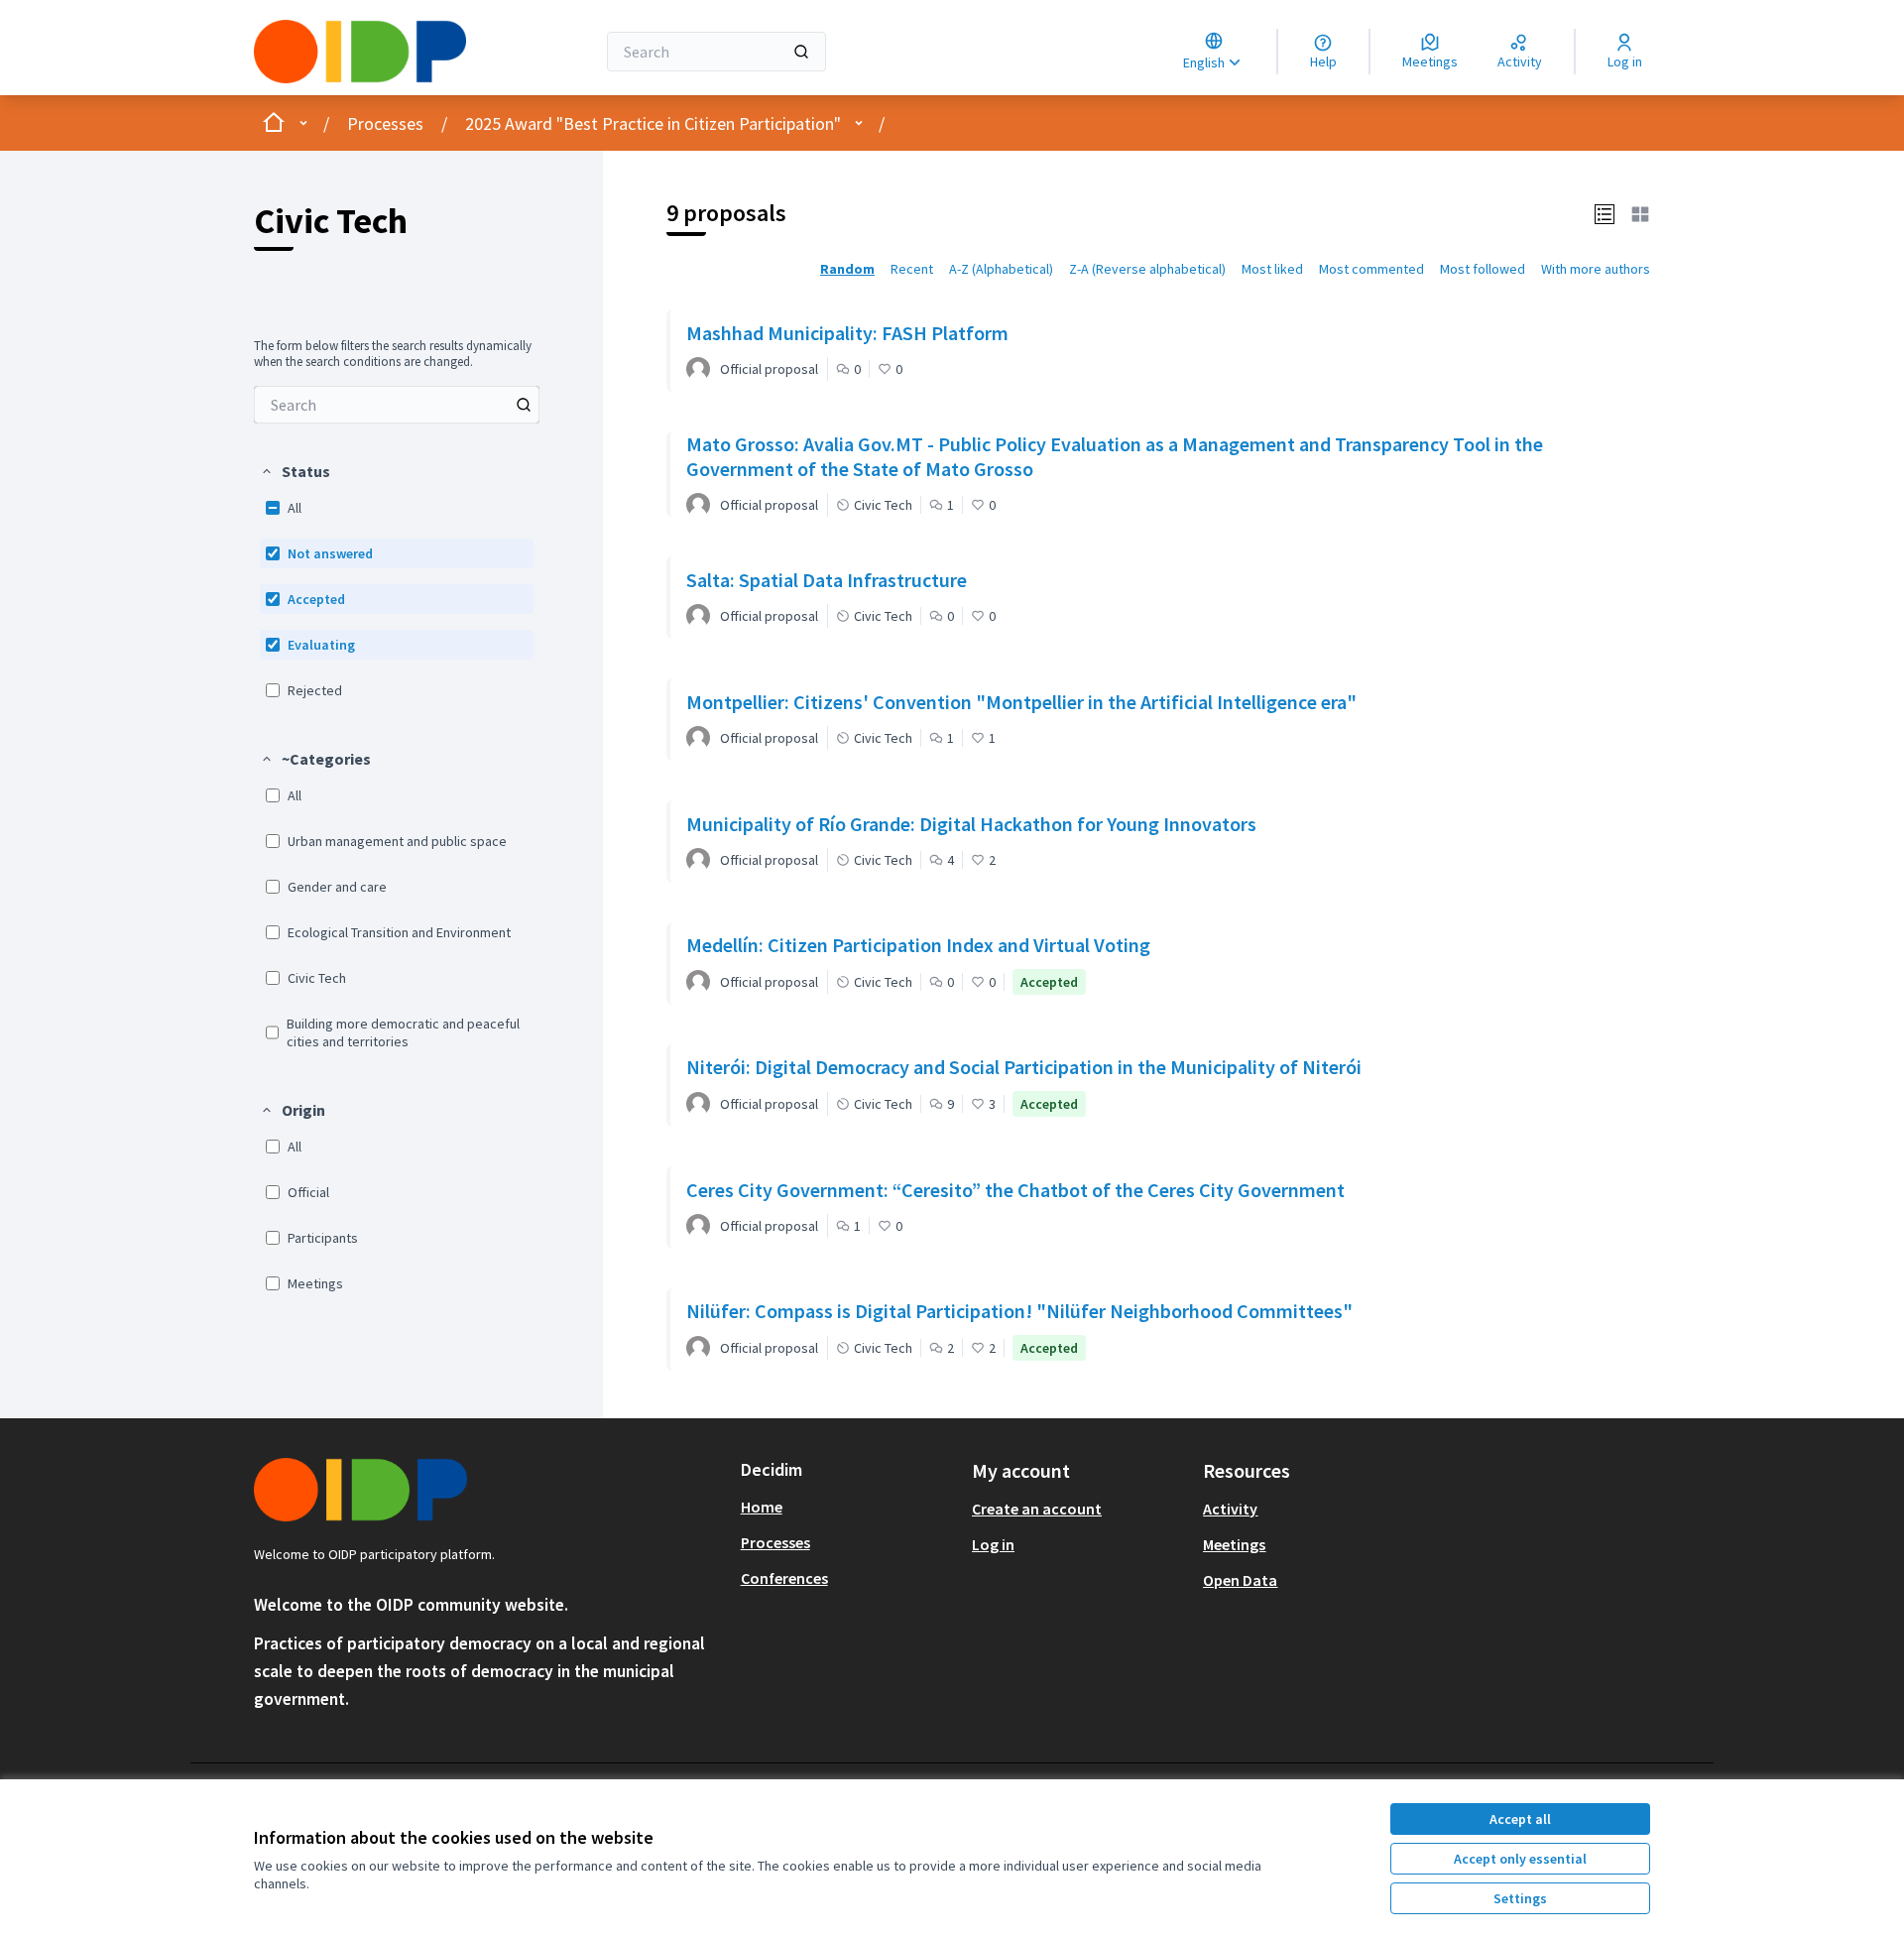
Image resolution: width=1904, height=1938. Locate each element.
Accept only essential (1520, 1859)
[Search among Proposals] (524, 405)
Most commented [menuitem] (1371, 269)
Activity (1230, 1509)
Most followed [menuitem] (1483, 269)
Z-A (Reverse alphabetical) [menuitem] (1147, 269)
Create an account (1037, 1509)
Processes (385, 123)
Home (762, 1507)
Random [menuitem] (847, 269)
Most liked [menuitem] (1272, 269)
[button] (295, 471)
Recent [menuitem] (912, 269)
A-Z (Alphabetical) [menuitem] (1001, 269)
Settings (1520, 1898)
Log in (993, 1544)
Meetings (1234, 1544)
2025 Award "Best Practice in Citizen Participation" (653, 123)
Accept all (1520, 1819)
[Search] (801, 52)
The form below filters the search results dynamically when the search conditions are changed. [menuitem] (393, 354)
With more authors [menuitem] (1596, 269)
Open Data (1240, 1580)
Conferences (784, 1578)
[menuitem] (397, 405)
